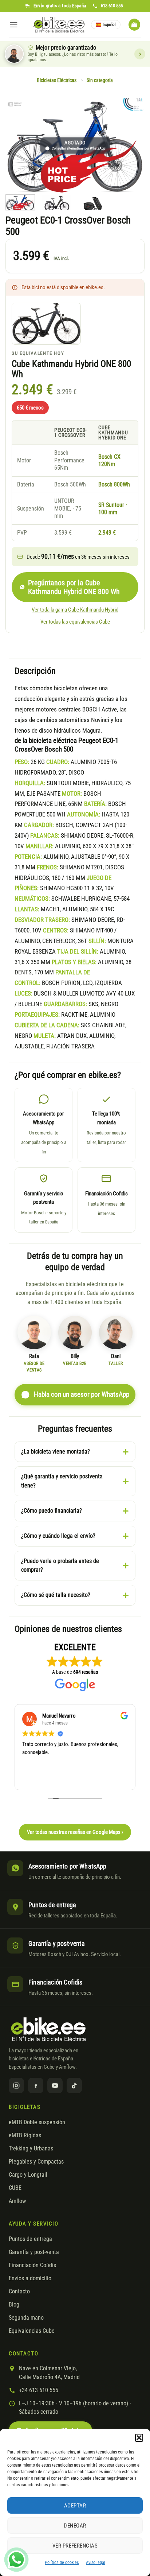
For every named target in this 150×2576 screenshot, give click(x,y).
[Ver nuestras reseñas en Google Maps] (75, 1729)
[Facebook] (36, 2086)
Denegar (75, 2526)
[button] (139, 2438)
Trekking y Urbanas (31, 2149)
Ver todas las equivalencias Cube (75, 622)
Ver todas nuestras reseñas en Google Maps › (75, 1832)
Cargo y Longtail (28, 2175)
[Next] (133, 146)
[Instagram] (16, 2086)
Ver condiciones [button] (140, 54)
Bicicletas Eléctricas (57, 80)
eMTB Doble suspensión (37, 2122)
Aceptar (75, 2506)
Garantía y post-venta (34, 2252)
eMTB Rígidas (25, 2135)
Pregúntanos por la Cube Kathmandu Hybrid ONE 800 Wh (74, 587)
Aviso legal (96, 2563)
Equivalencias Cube (32, 2331)
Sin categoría (100, 80)
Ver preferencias (75, 2546)
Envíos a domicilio (30, 2278)
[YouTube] (55, 2086)
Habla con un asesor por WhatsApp (82, 1394)
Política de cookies (62, 2563)
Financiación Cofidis (32, 2265)
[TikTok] (74, 2086)
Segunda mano (26, 2318)
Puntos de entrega (30, 2239)
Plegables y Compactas (36, 2162)
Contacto (19, 2292)
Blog (14, 2305)
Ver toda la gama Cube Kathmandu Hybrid (75, 610)
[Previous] (17, 146)
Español (110, 25)
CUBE (15, 2188)
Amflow (17, 2201)
